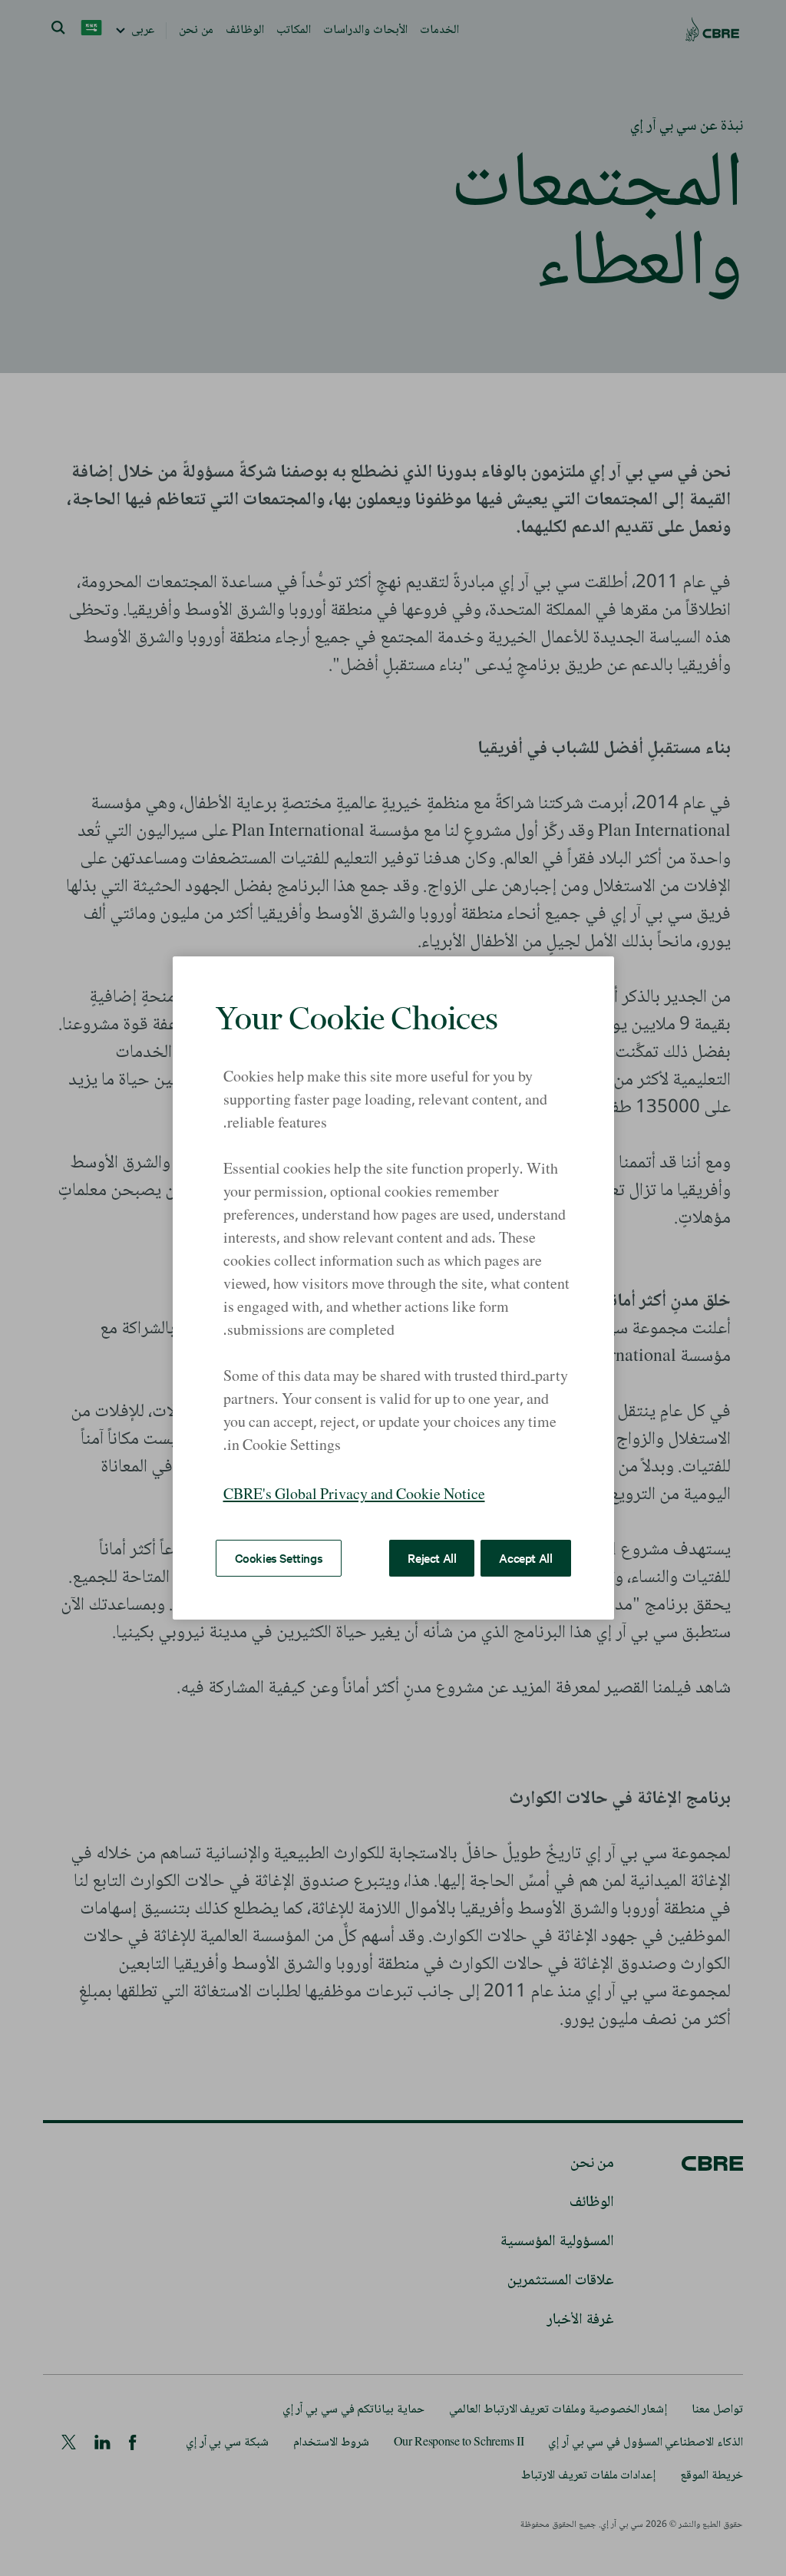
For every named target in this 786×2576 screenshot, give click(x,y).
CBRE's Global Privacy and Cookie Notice (354, 1496)
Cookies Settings (279, 1557)
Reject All (432, 1557)
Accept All (525, 1557)
